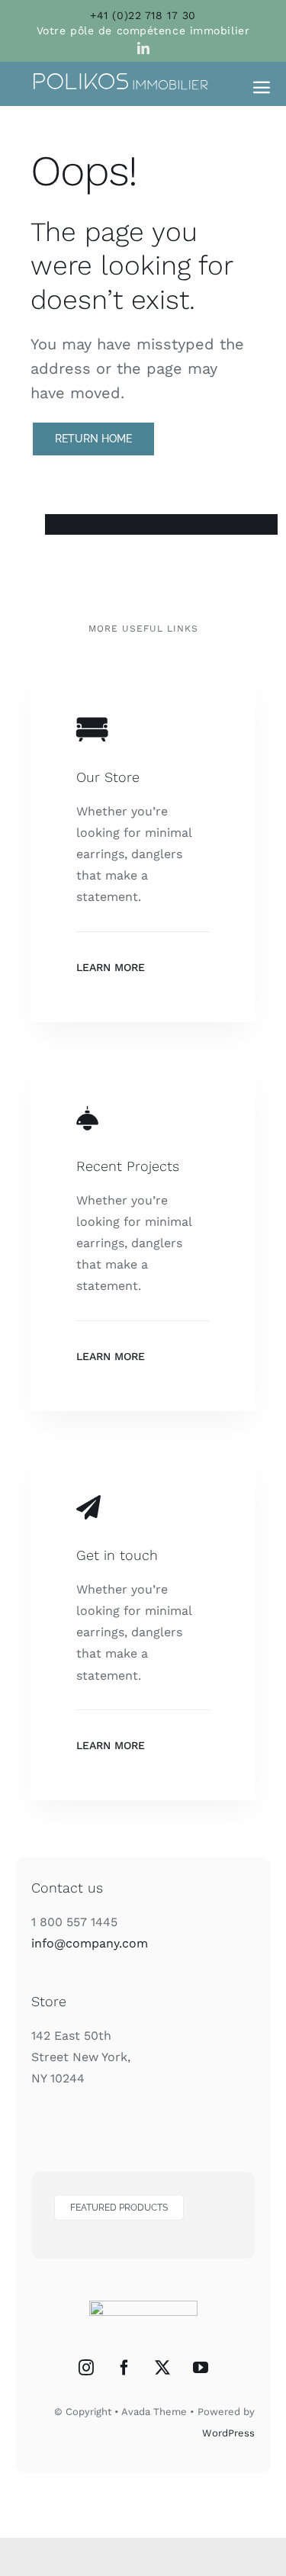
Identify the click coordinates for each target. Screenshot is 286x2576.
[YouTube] (201, 2368)
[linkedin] (143, 48)
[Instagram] (86, 2368)
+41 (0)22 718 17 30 (143, 15)
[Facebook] (124, 2368)
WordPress (228, 2433)
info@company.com (90, 1943)
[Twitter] (162, 2368)
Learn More (111, 967)
